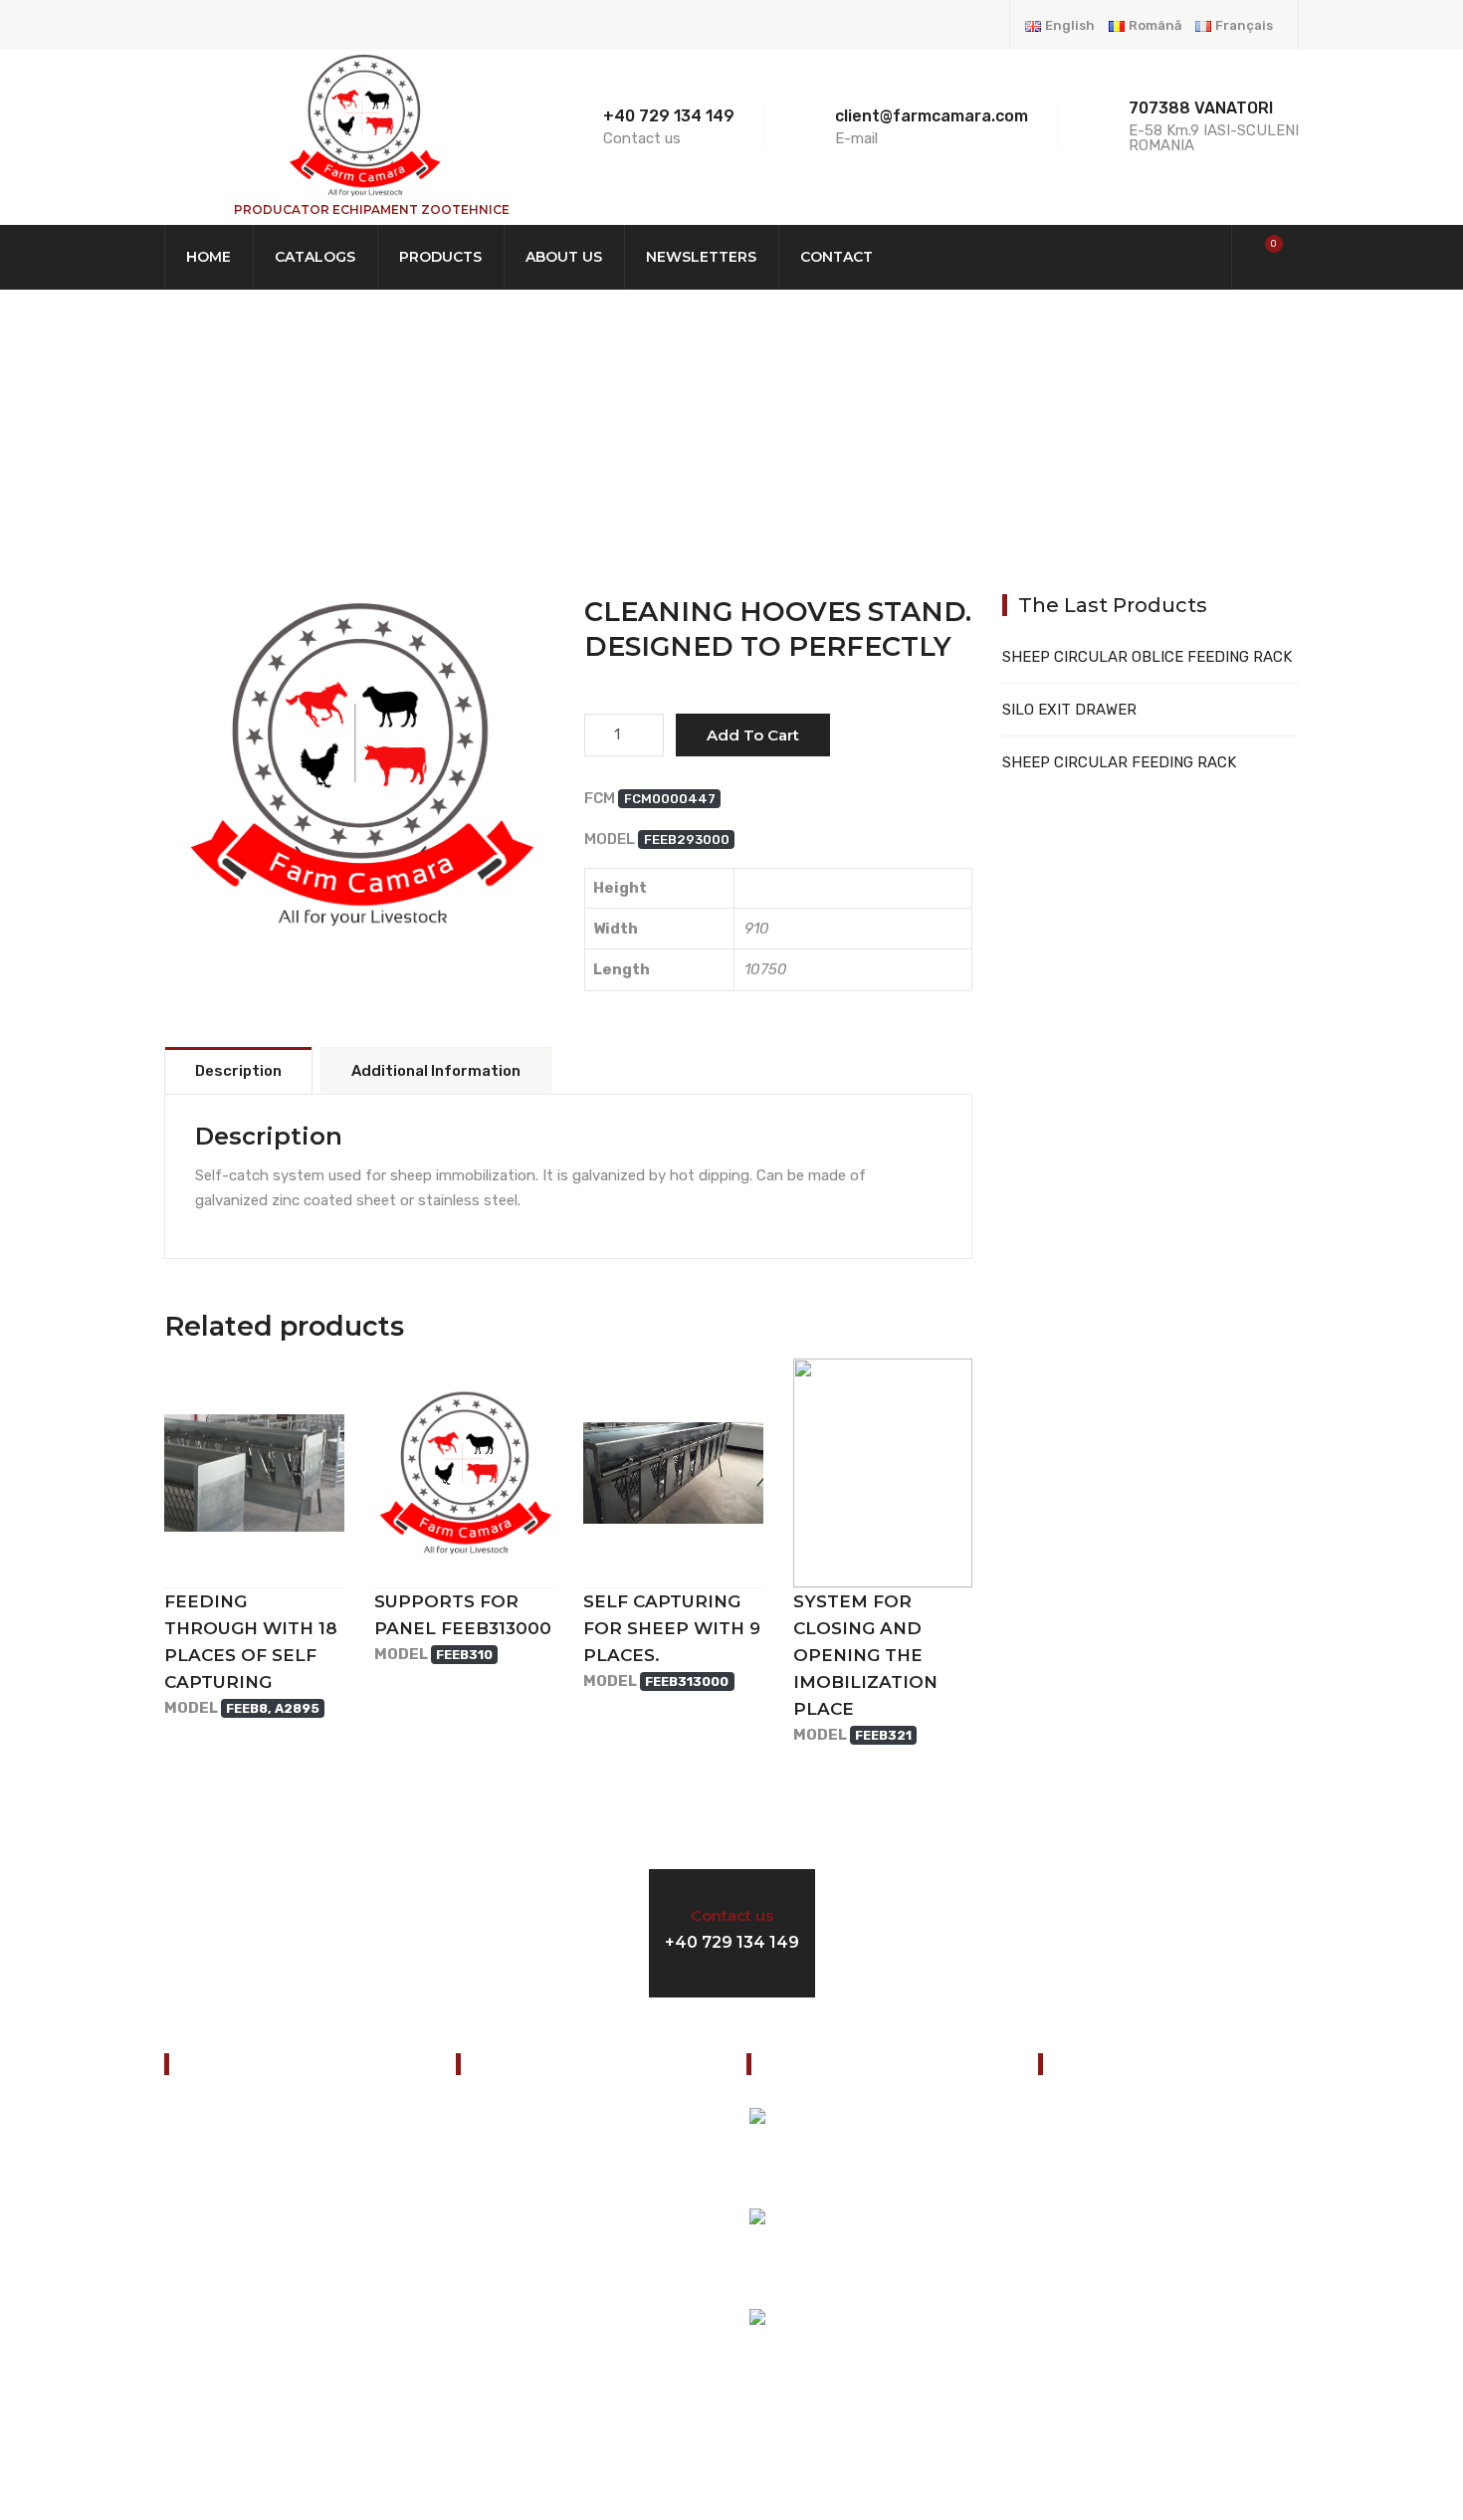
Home (209, 257)
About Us (564, 257)
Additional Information (436, 1071)
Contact (836, 257)
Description (238, 1071)
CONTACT (207, 2364)
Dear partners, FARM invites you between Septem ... (915, 2360)
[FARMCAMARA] (363, 124)
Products (440, 257)
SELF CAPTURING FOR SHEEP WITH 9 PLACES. (672, 1628)
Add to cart (753, 735)
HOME (202, 436)
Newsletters (701, 257)
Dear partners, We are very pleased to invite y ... (924, 2159)
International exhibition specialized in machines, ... (924, 2259)
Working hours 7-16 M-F (1087, 1930)
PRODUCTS (324, 436)
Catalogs (315, 257)
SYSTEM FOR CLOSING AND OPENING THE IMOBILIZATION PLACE (865, 1655)
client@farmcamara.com (1157, 2290)
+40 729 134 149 (669, 116)
